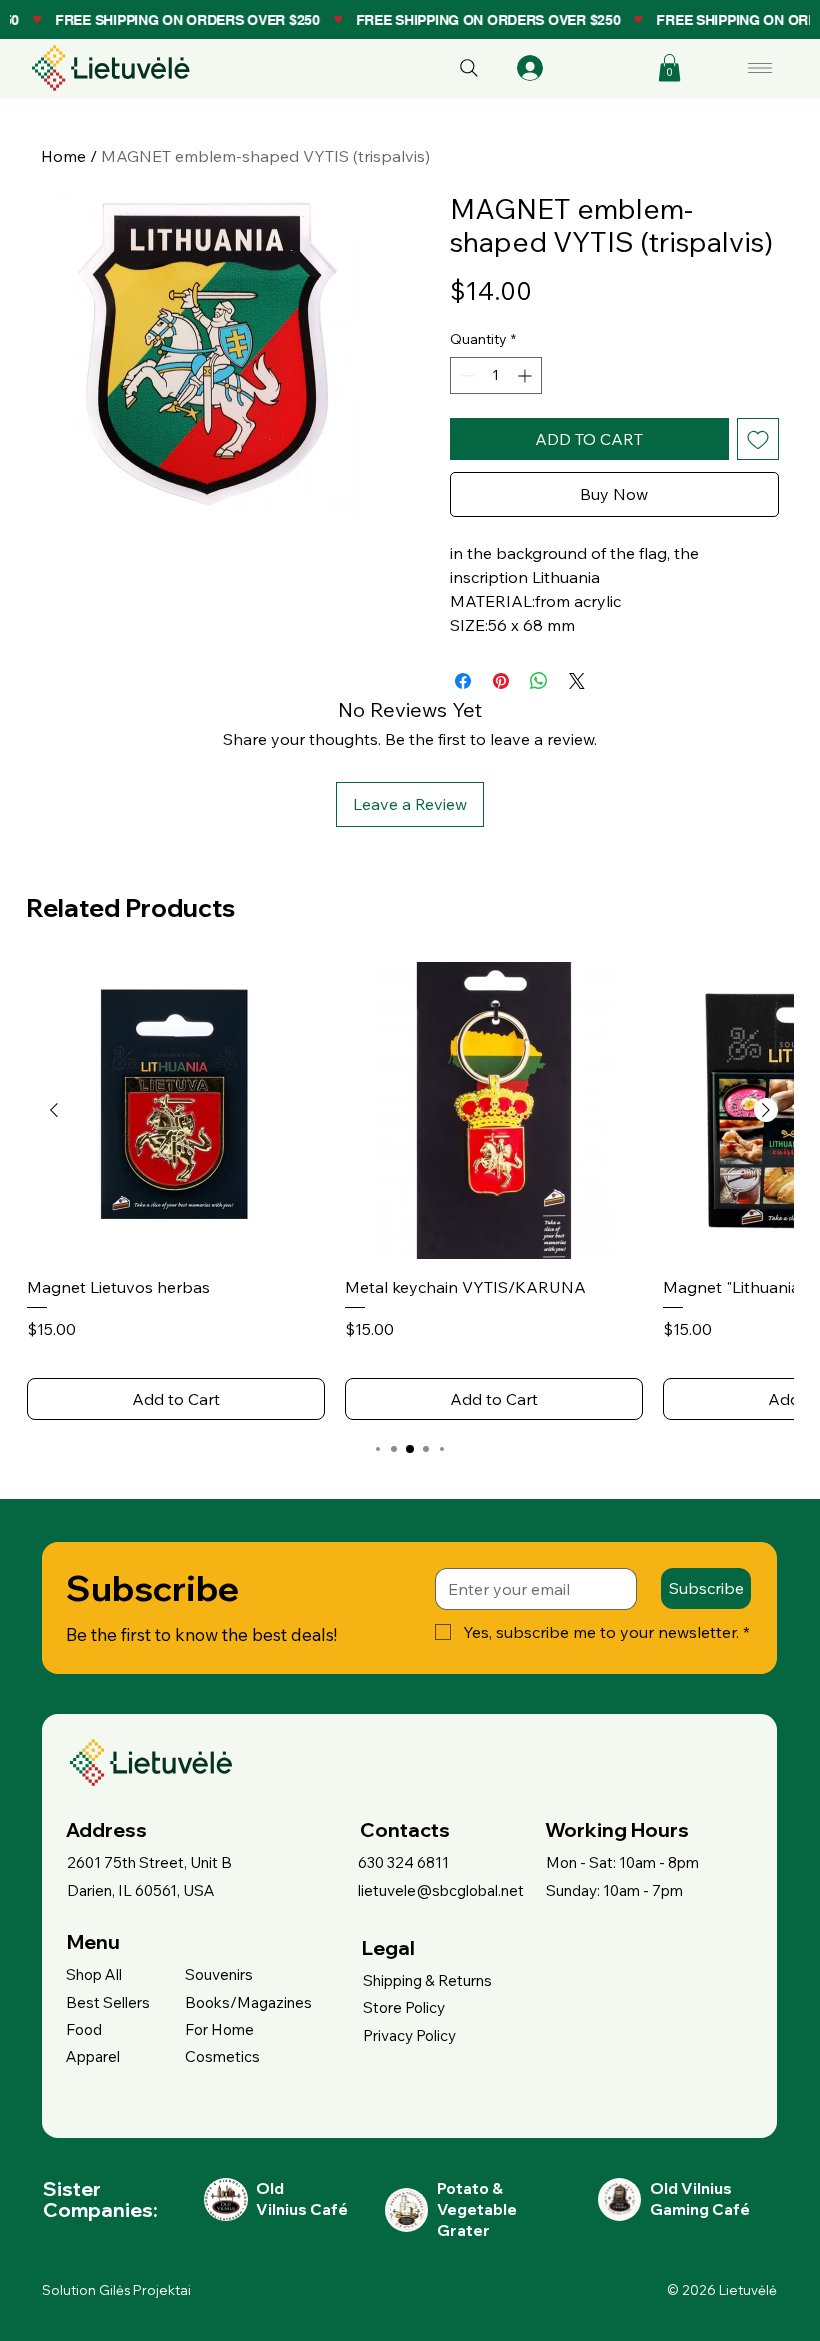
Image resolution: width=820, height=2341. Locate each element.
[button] (669, 67)
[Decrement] (465, 375)
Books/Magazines (248, 2002)
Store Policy (404, 2007)
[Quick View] (176, 1111)
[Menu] (761, 68)
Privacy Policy (409, 2035)
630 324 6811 (403, 1862)
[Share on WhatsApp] (539, 681)
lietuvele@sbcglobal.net (441, 1890)
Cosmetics (222, 2056)
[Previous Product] (54, 1110)
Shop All (94, 1974)
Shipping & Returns (427, 1980)
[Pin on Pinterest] (501, 681)
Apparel (93, 2056)
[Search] (469, 68)
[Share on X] (577, 681)
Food (84, 2029)
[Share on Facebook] (463, 681)
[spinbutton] (496, 375)
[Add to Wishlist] (758, 439)
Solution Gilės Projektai (116, 2290)
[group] (410, 1191)
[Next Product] (766, 1110)
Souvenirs (219, 1974)
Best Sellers (108, 2002)
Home (63, 156)
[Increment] (526, 375)
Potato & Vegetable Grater (477, 2210)
